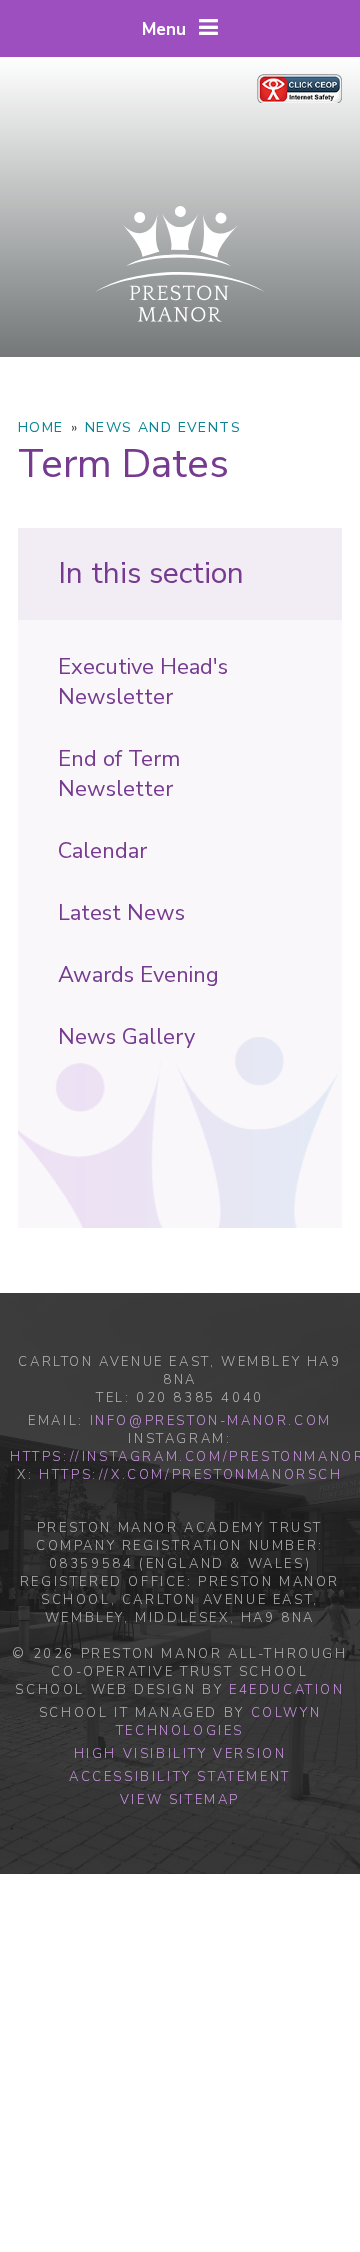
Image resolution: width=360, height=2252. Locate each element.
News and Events (163, 427)
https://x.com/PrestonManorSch (190, 1475)
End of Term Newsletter (119, 774)
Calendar (102, 851)
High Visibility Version (180, 1754)
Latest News (121, 913)
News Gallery (126, 1037)
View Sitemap (180, 1800)
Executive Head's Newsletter (143, 682)
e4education (287, 1690)
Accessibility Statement (180, 1777)
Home (41, 427)
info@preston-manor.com (211, 1421)
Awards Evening (138, 975)
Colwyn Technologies (218, 1722)
